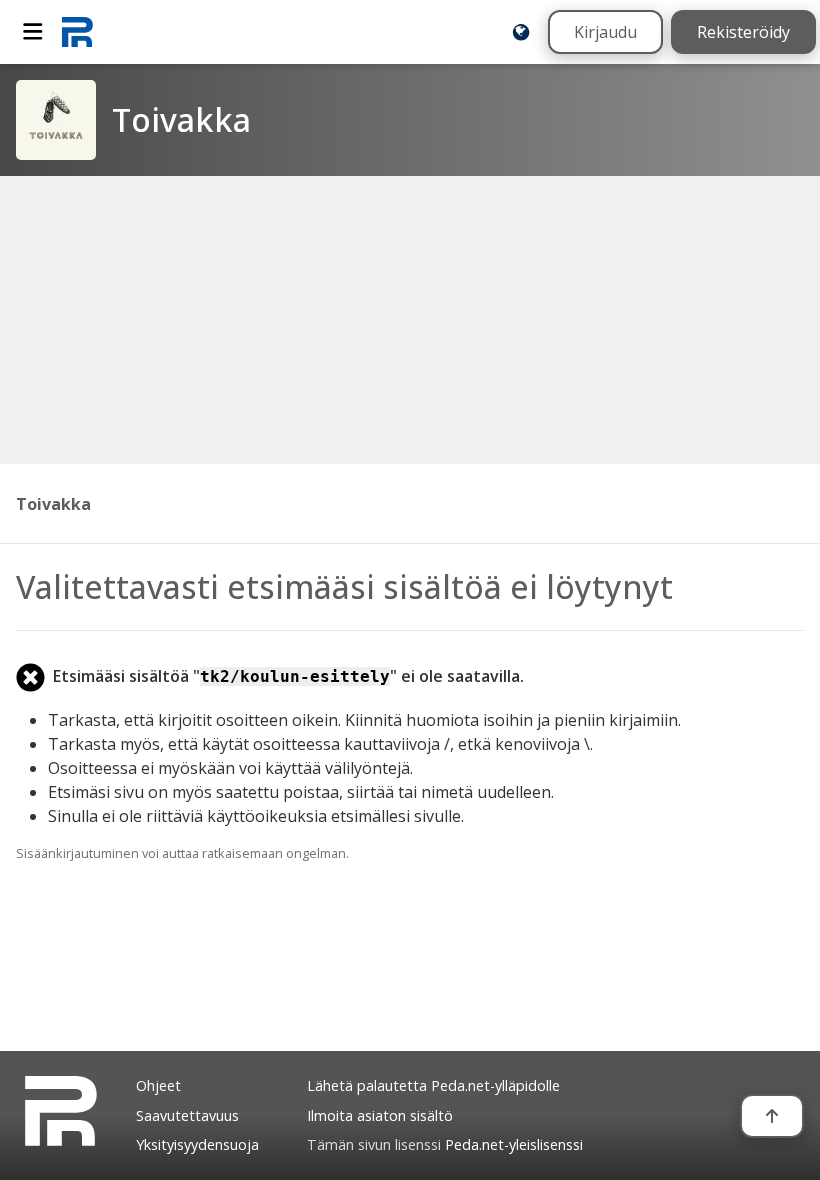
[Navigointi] (33, 32)
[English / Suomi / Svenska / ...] (521, 32)
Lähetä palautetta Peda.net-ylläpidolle (433, 1085)
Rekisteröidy (743, 32)
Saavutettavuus (187, 1115)
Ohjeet (158, 1085)
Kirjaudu (605, 32)
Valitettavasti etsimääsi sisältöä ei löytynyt (344, 586)
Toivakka (53, 504)
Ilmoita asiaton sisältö (380, 1115)
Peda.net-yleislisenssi (514, 1144)
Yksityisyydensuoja (197, 1144)
